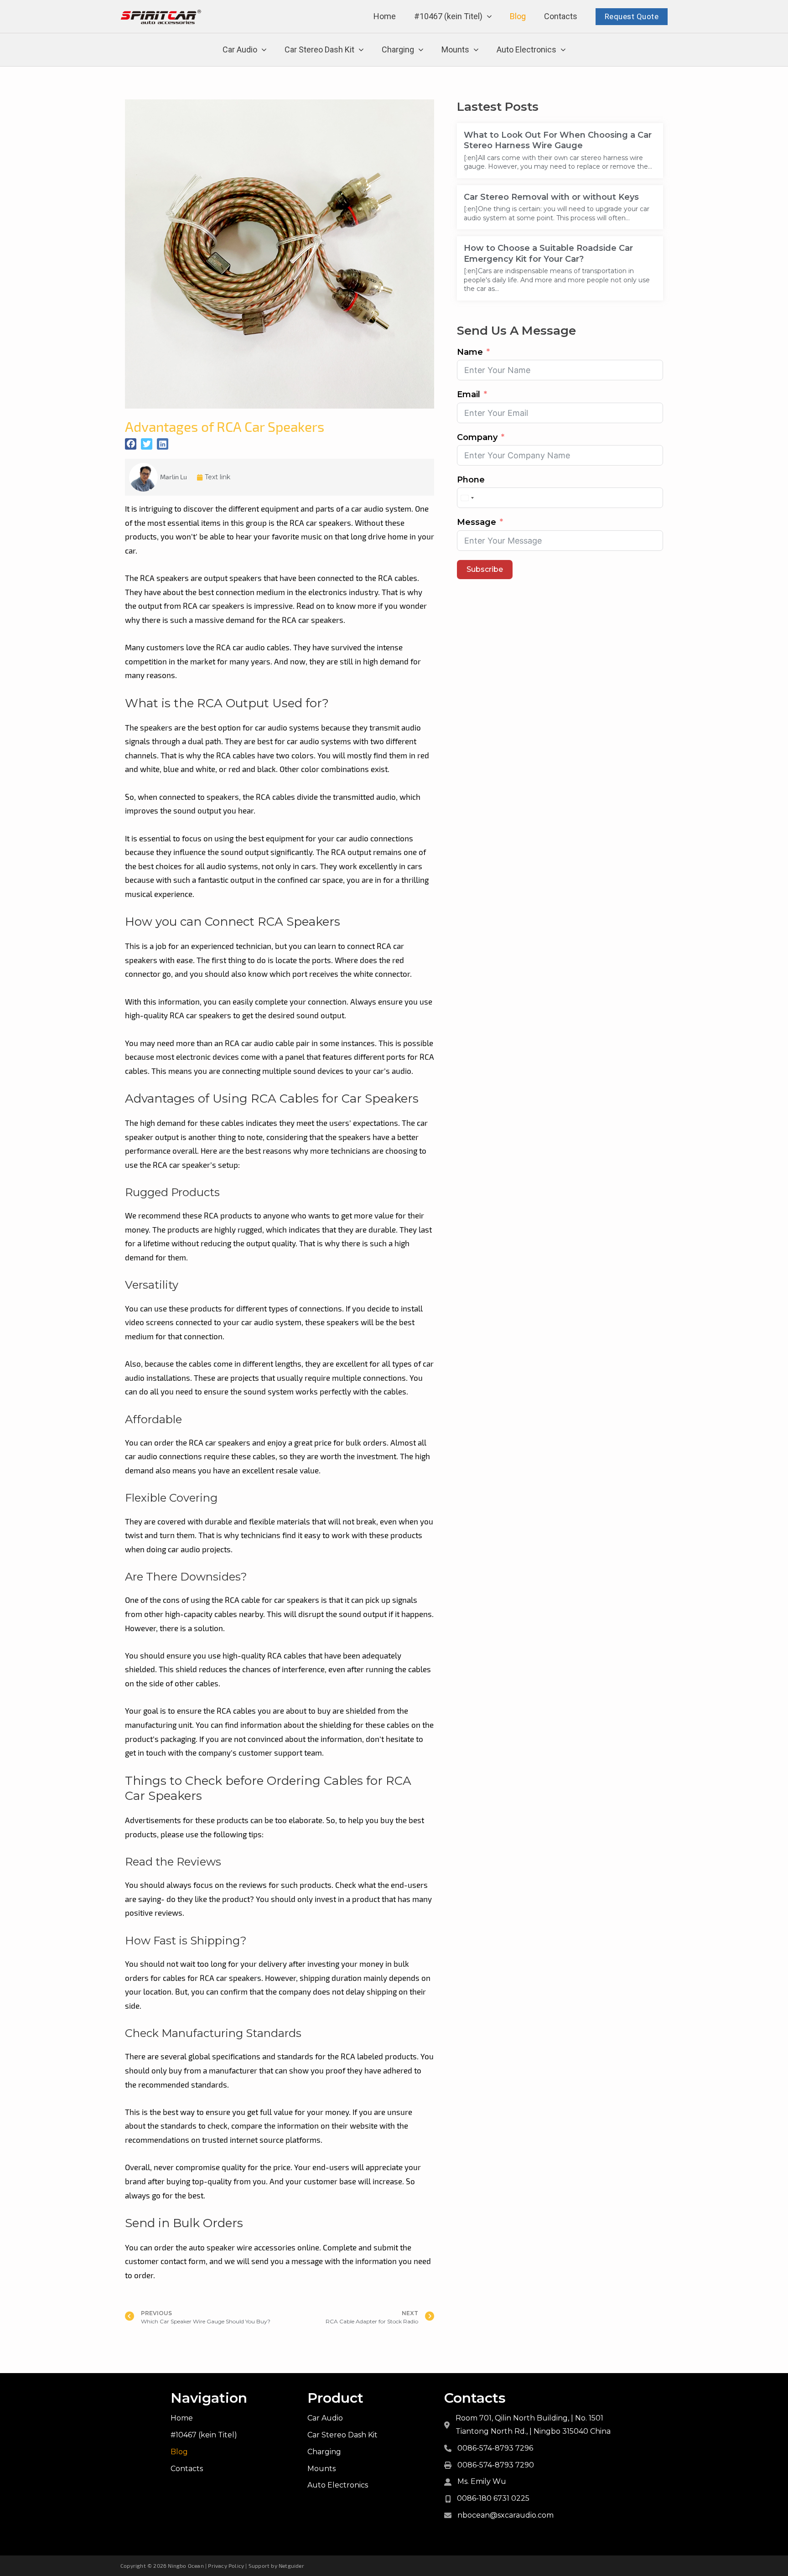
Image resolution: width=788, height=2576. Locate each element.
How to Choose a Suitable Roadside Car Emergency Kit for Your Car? (548, 253)
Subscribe (485, 569)
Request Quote (632, 16)
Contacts (561, 16)
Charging (398, 49)
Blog (518, 16)
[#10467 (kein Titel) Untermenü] (489, 17)
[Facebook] (131, 444)
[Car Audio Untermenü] (264, 50)
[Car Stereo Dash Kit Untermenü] (361, 50)
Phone (471, 480)
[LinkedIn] (163, 444)
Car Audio (240, 49)
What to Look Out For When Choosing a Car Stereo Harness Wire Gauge (558, 140)
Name (470, 352)
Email (469, 394)
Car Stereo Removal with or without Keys (551, 197)
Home (385, 16)
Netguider (291, 2566)
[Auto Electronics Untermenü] (563, 50)
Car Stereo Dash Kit (319, 49)
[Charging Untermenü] (421, 50)
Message (477, 522)
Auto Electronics (526, 49)
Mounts (455, 49)
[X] (147, 444)
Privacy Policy (226, 2566)
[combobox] (467, 498)
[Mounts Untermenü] (476, 50)
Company (477, 437)
